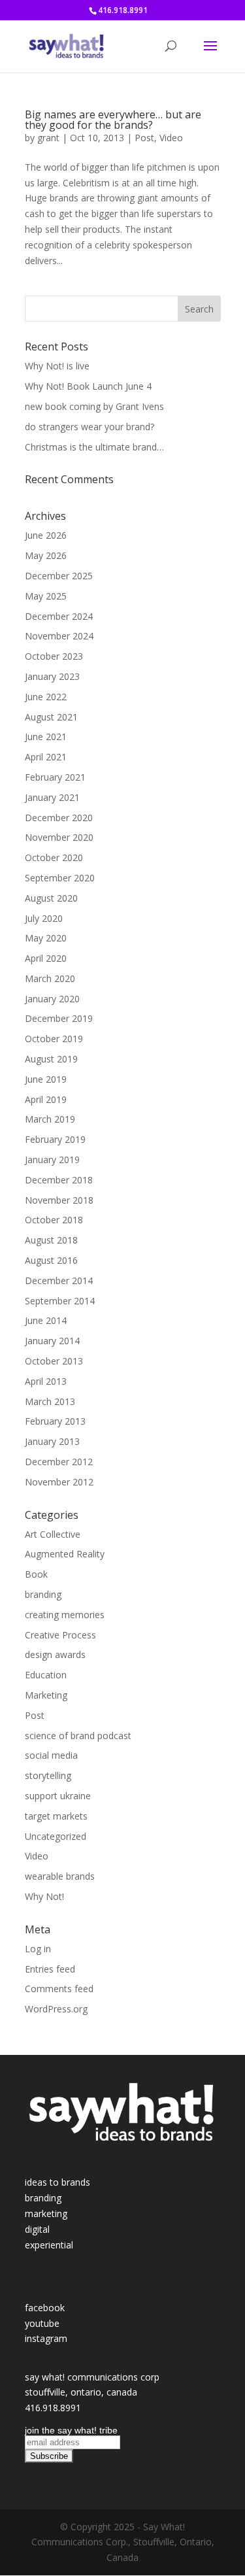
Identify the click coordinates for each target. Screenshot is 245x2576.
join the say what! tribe (71, 2430)
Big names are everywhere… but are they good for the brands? (113, 120)
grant (48, 138)
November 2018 (59, 1200)
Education (46, 1675)
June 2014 (46, 1320)
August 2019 (51, 1059)
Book (36, 1574)
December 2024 (59, 616)
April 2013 (46, 1381)
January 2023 (52, 676)
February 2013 (55, 1421)
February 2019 (55, 1139)
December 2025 (59, 576)
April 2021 (46, 757)
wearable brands (60, 1876)
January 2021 (52, 797)
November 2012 (59, 1482)
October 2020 (54, 857)
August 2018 (51, 1240)
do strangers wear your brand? (90, 427)
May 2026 (46, 555)
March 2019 (50, 1119)
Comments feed (59, 1989)
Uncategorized (56, 1836)
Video (171, 138)
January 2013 (52, 1441)
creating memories (65, 1615)
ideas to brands (57, 2182)
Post (144, 138)
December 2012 (59, 1462)
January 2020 (52, 999)
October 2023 (54, 656)
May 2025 (46, 596)
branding (43, 1594)
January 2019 (52, 1160)
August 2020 (51, 898)
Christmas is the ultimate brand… (94, 447)
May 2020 (46, 938)
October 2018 (54, 1220)
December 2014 (59, 1280)
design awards (55, 1654)
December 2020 (59, 818)
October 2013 (54, 1361)
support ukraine (58, 1796)
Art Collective (53, 1534)
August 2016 (51, 1260)
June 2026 (46, 535)
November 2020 (59, 837)
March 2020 (50, 978)
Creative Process (60, 1635)
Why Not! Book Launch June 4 (88, 386)
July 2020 (44, 918)
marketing (46, 2213)
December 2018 (59, 1180)
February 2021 (55, 777)
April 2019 (46, 1099)
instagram (46, 2338)
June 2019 (46, 1079)
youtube (42, 2323)
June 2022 (46, 697)
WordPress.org (56, 2009)
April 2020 (46, 958)
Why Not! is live (57, 366)
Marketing (46, 1695)
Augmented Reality (65, 1554)
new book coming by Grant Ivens (94, 406)
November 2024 (59, 636)
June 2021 (46, 737)
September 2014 (60, 1301)
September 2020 (60, 878)
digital (37, 2229)
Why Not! (44, 1896)
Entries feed (50, 1969)
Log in (38, 1949)
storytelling (48, 1775)
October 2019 (54, 1039)
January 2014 (52, 1341)
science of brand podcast (78, 1736)
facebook (45, 2308)
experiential (49, 2245)
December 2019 (59, 1018)
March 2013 (50, 1401)
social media (51, 1755)
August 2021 (51, 717)
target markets (56, 1816)
